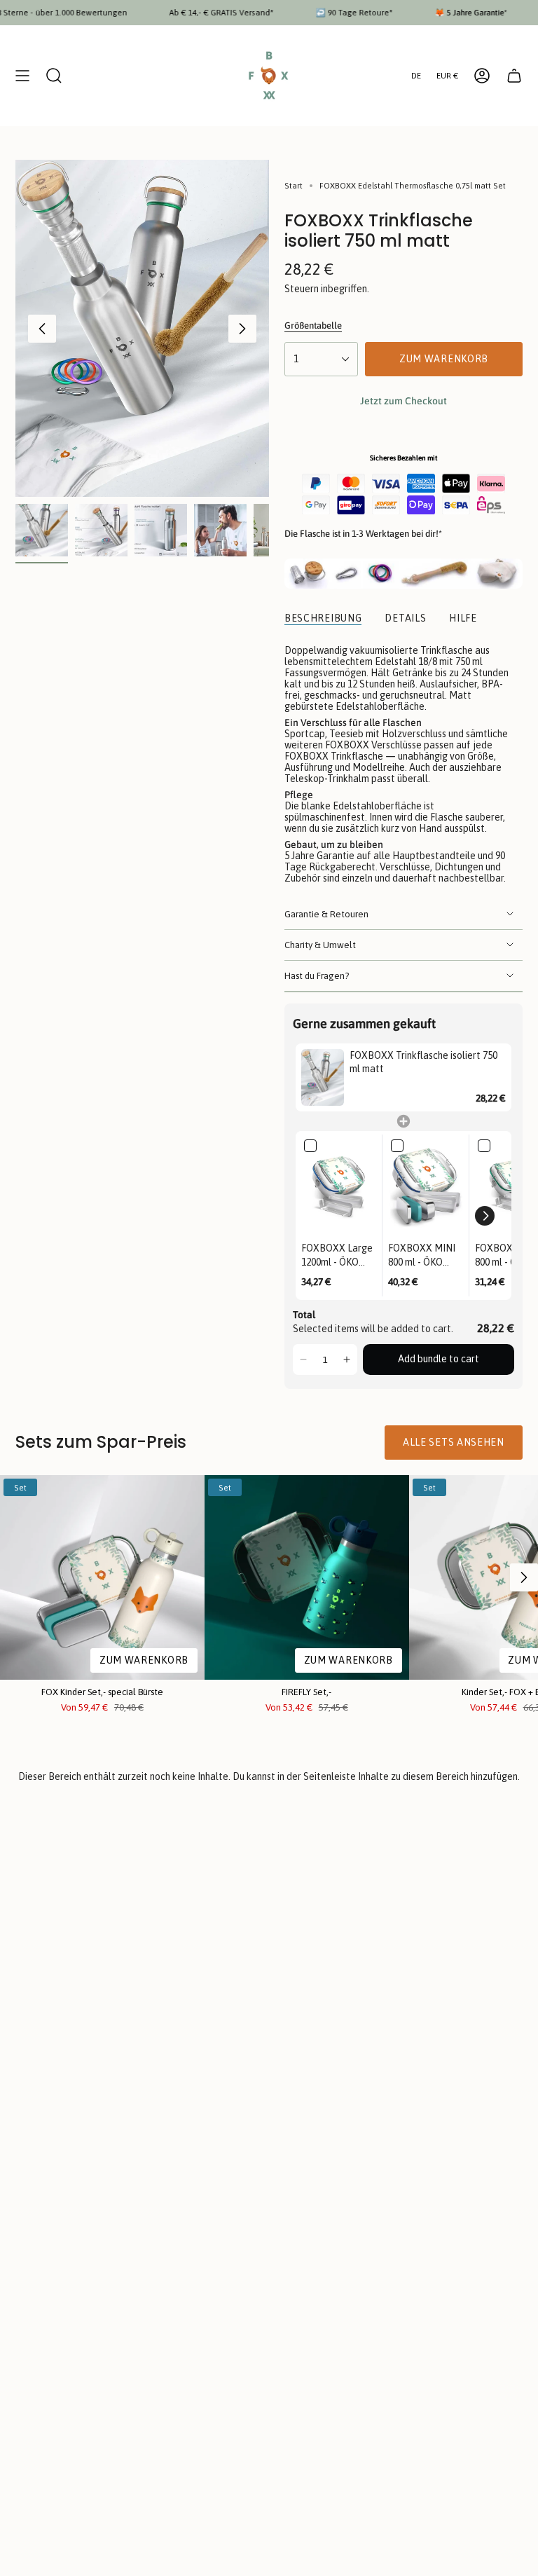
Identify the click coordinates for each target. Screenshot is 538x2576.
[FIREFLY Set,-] (307, 1577)
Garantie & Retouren (326, 914)
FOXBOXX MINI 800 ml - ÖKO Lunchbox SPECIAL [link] (422, 1256)
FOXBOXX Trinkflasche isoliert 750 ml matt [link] (423, 1062)
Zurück (42, 329)
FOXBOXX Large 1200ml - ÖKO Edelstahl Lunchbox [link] (337, 1256)
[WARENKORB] (514, 76)
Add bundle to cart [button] (439, 1359)
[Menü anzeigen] (22, 76)
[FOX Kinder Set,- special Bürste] (102, 1577)
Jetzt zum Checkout (403, 401)
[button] (485, 1216)
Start (294, 185)
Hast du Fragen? (317, 976)
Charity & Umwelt (320, 945)
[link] (323, 1077)
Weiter (242, 329)
